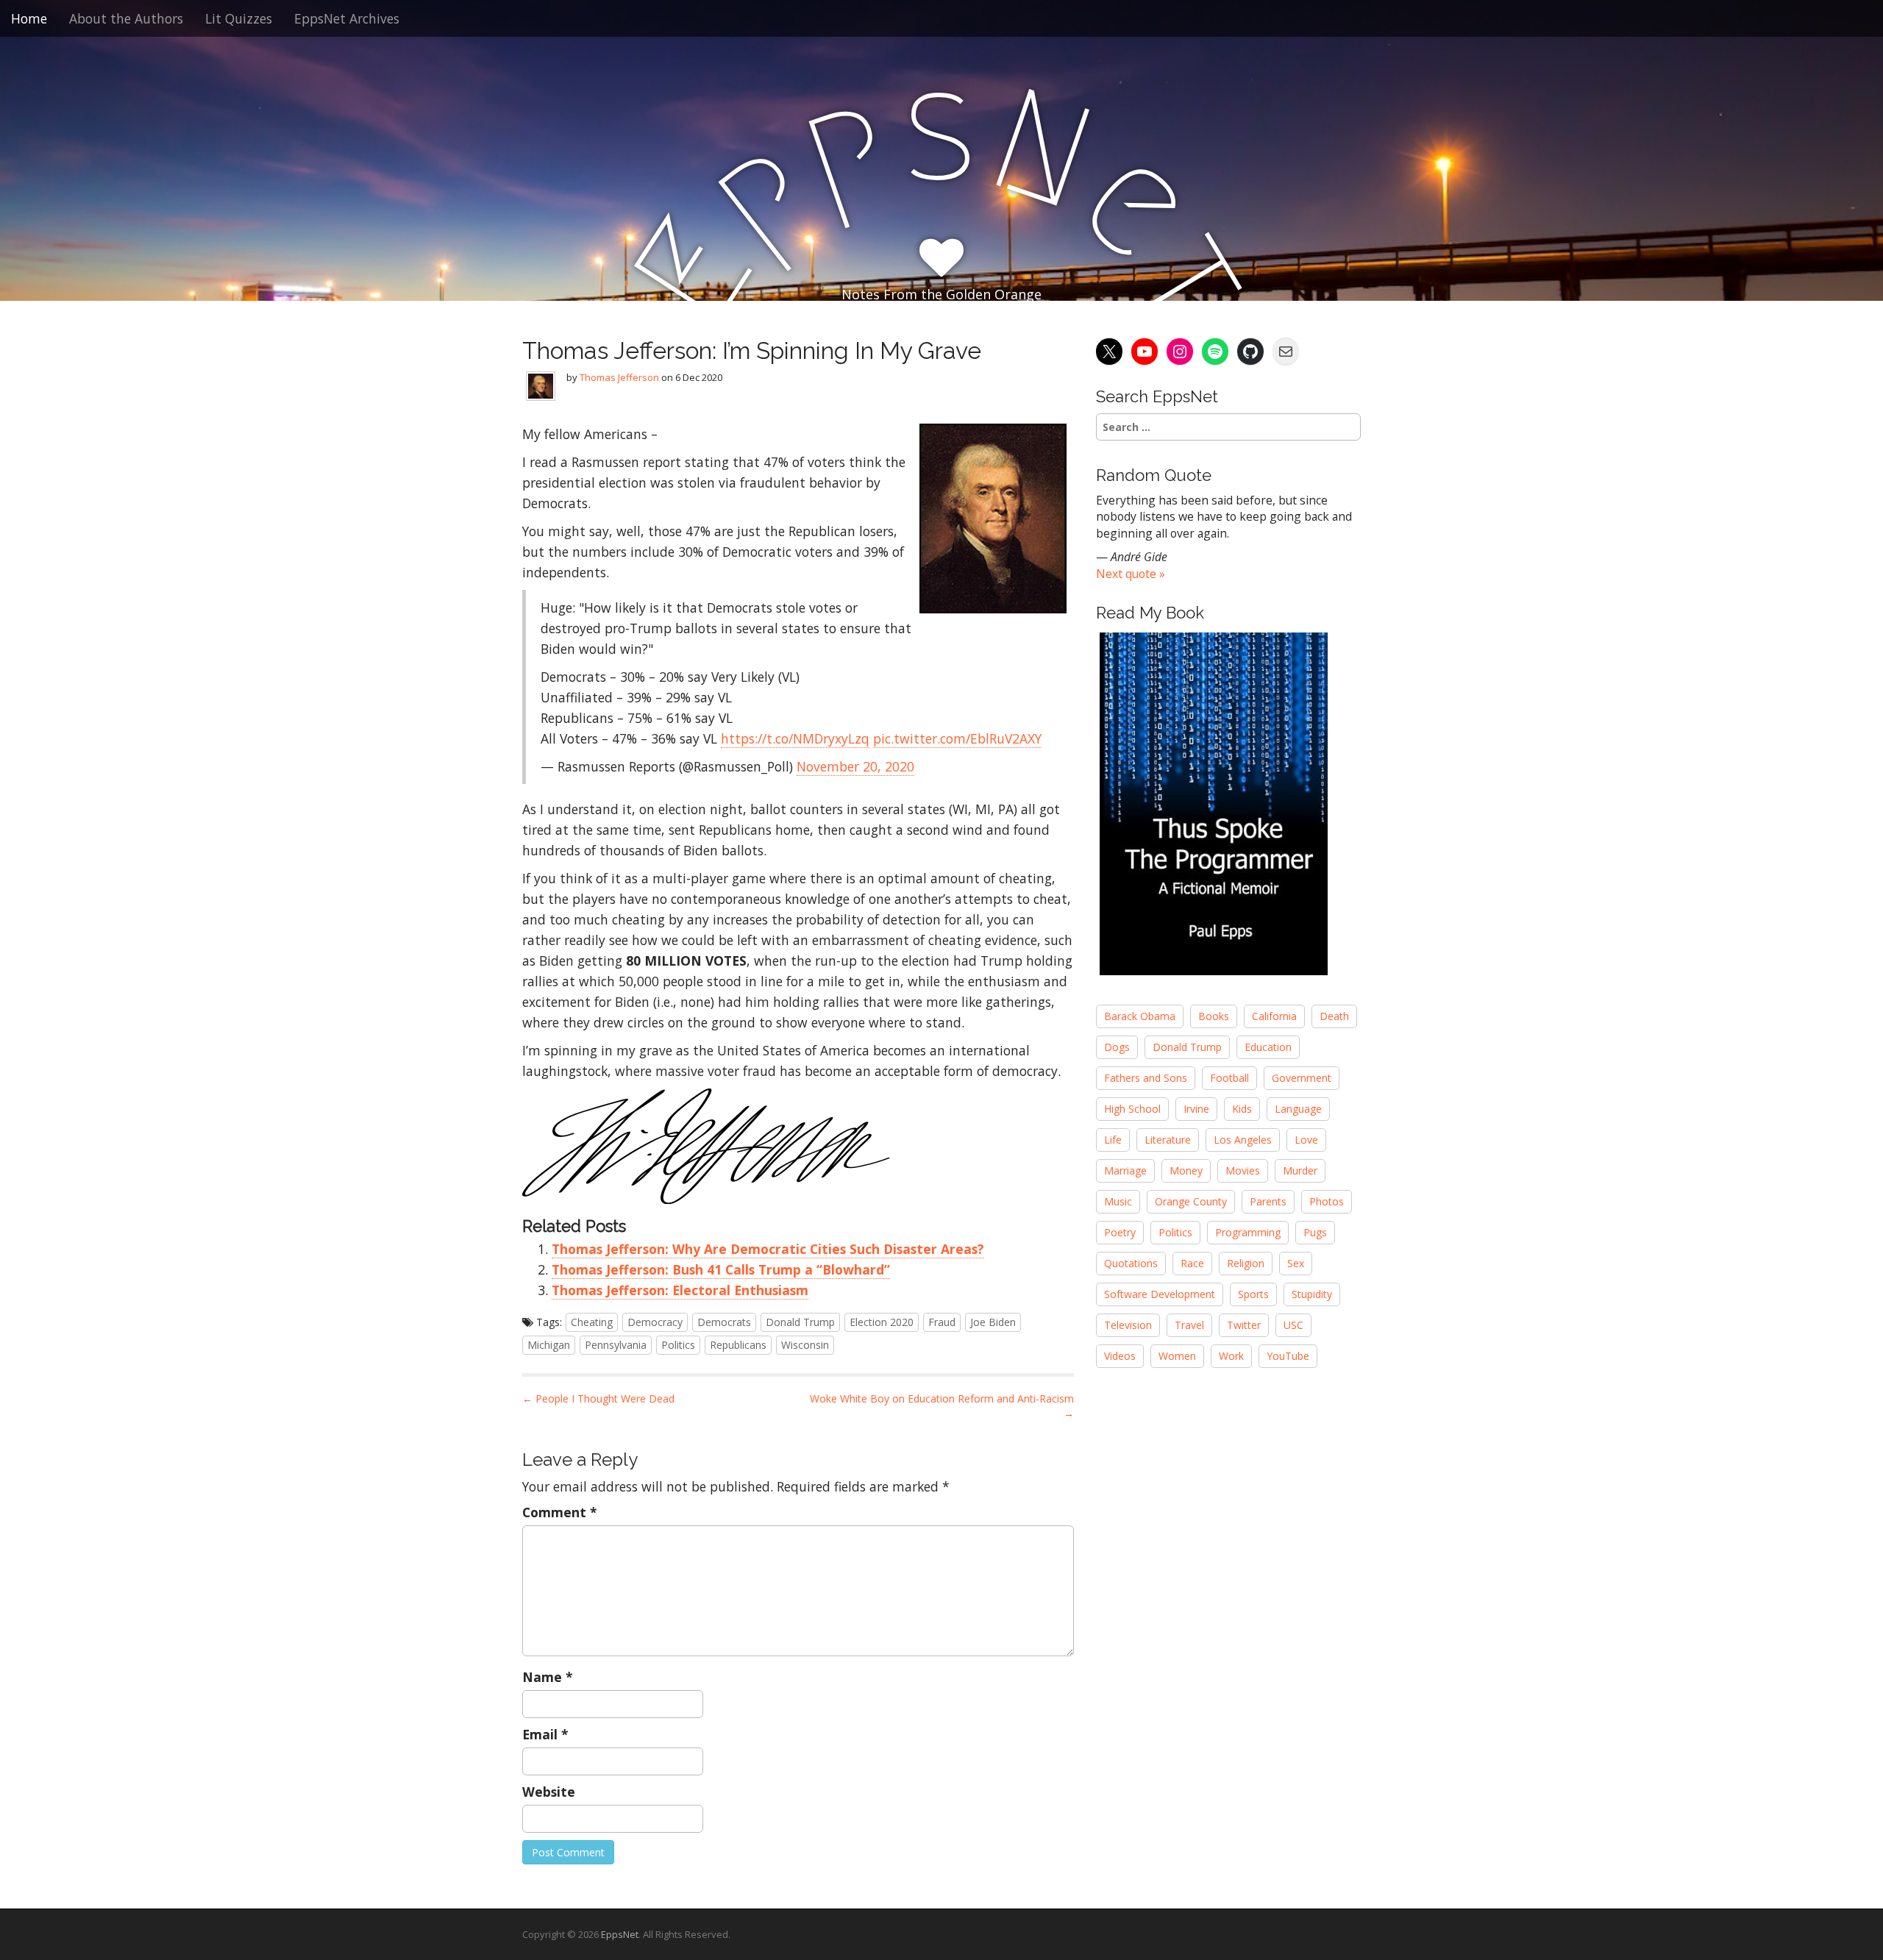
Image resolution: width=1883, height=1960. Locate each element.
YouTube (1288, 1356)
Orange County (1191, 1201)
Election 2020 (882, 1322)
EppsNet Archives (347, 18)
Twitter (1244, 1325)
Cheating (592, 1322)
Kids (1242, 1109)
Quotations (1131, 1263)
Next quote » (1131, 574)
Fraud (942, 1322)
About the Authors (126, 18)
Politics (678, 1345)
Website (549, 1792)
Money (1186, 1170)
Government (1302, 1078)
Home (29, 18)
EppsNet (620, 1934)
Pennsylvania (616, 1345)
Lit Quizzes (239, 18)
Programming (1248, 1232)
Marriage (1125, 1170)
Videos (1120, 1356)
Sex (1296, 1263)
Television (1128, 1325)
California (1274, 1016)
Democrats (724, 1322)
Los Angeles (1243, 1140)
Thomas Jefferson (619, 377)
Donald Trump (800, 1322)
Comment (560, 1512)
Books (1214, 1016)
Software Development (1160, 1294)
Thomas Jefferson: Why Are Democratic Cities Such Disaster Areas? (768, 1249)
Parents (1268, 1201)
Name (548, 1677)
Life (1113, 1140)
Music (1118, 1201)
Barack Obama (1140, 1016)
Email (545, 1734)
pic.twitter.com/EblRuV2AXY (957, 738)
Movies (1243, 1170)
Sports (1253, 1294)
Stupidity (1312, 1294)
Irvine (1196, 1109)
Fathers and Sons (1146, 1078)
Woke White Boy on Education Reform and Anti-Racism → (942, 1406)
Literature (1168, 1140)
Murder (1300, 1170)
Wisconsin (805, 1345)
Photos (1327, 1201)
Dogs (1117, 1047)
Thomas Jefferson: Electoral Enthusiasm (680, 1290)
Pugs (1315, 1232)
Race (1192, 1263)
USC (1293, 1325)
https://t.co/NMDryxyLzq (795, 738)
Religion (1246, 1263)
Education (1268, 1047)
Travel (1189, 1325)
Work (1231, 1356)
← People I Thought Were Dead (598, 1398)
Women (1177, 1356)
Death (1334, 1016)
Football (1229, 1078)
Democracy (655, 1322)
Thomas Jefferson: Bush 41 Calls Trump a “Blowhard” (721, 1269)
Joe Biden (993, 1322)
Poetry (1120, 1232)
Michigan (549, 1345)
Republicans (738, 1345)
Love (1306, 1140)
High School (1132, 1109)
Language (1298, 1109)
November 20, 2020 (855, 766)
